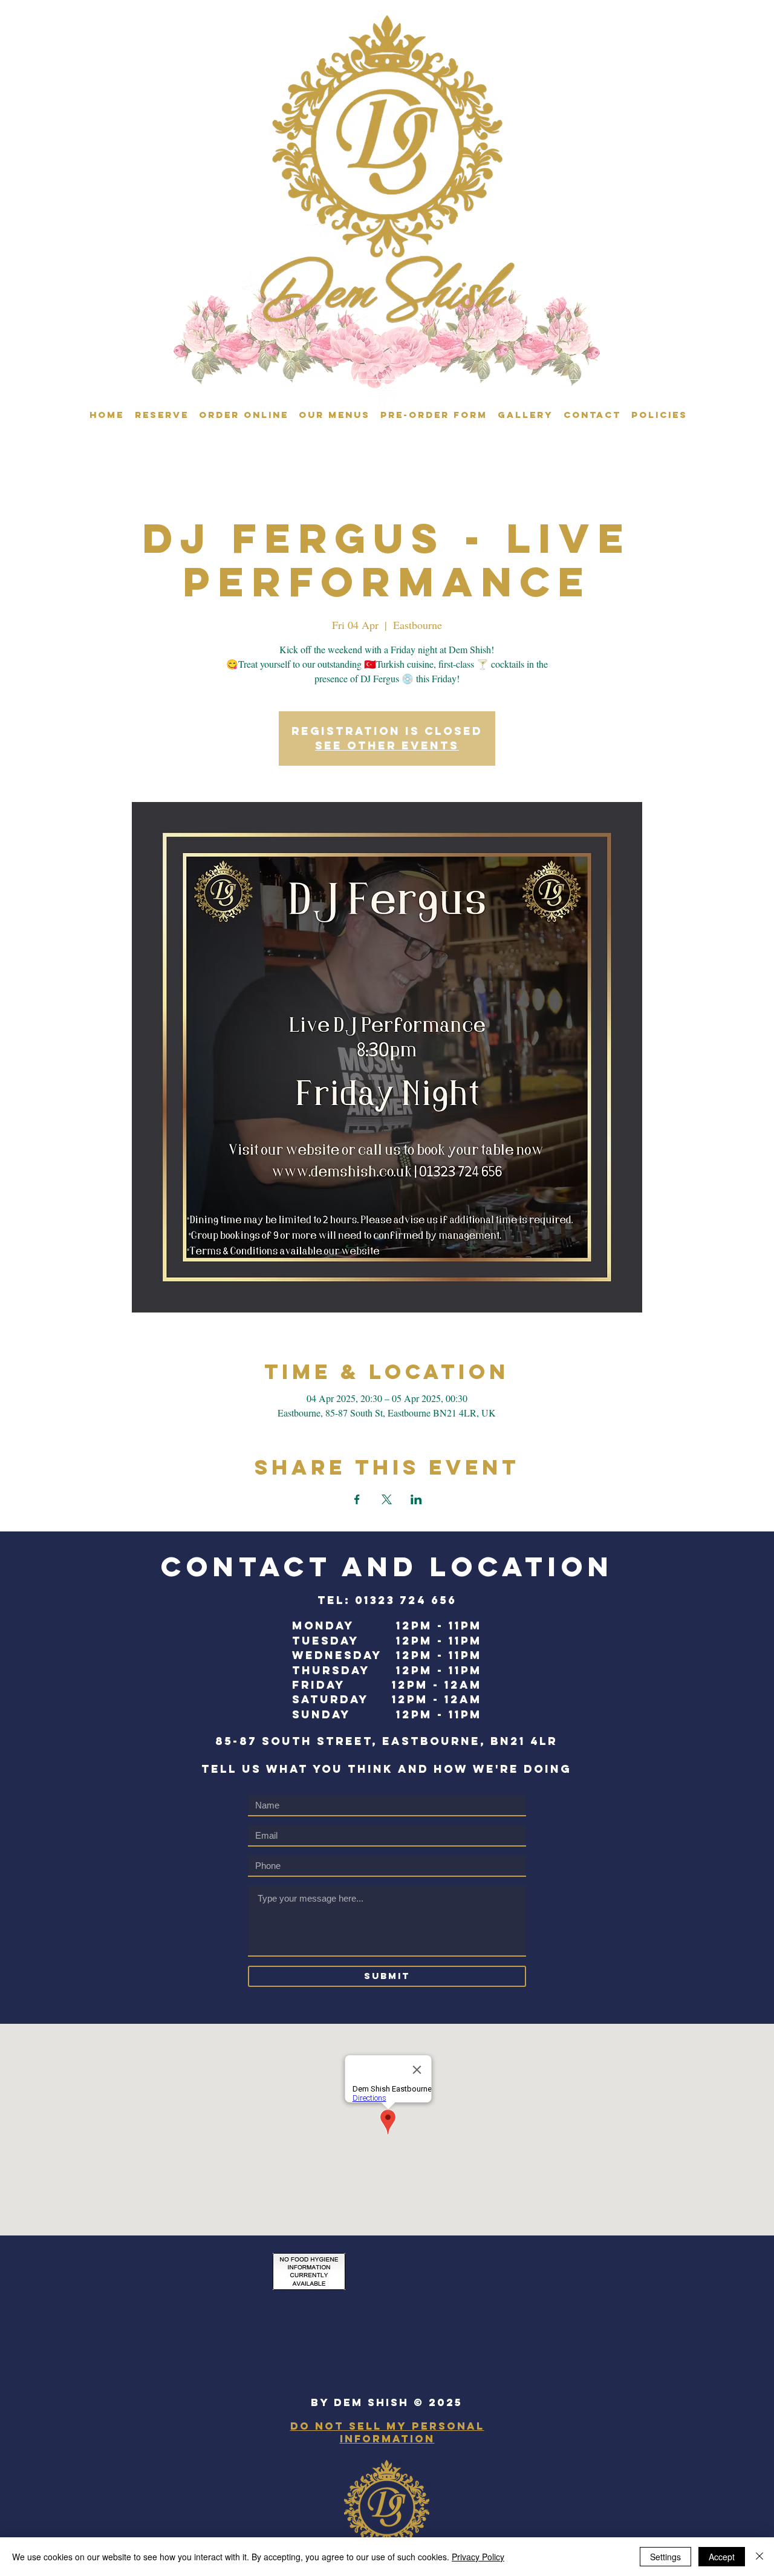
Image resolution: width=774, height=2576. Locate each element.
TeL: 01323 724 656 (387, 1600)
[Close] (759, 2557)
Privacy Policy (478, 2557)
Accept (722, 2557)
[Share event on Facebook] (357, 1499)
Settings (665, 2557)
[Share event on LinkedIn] (416, 1499)
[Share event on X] (387, 1499)
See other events (387, 745)
